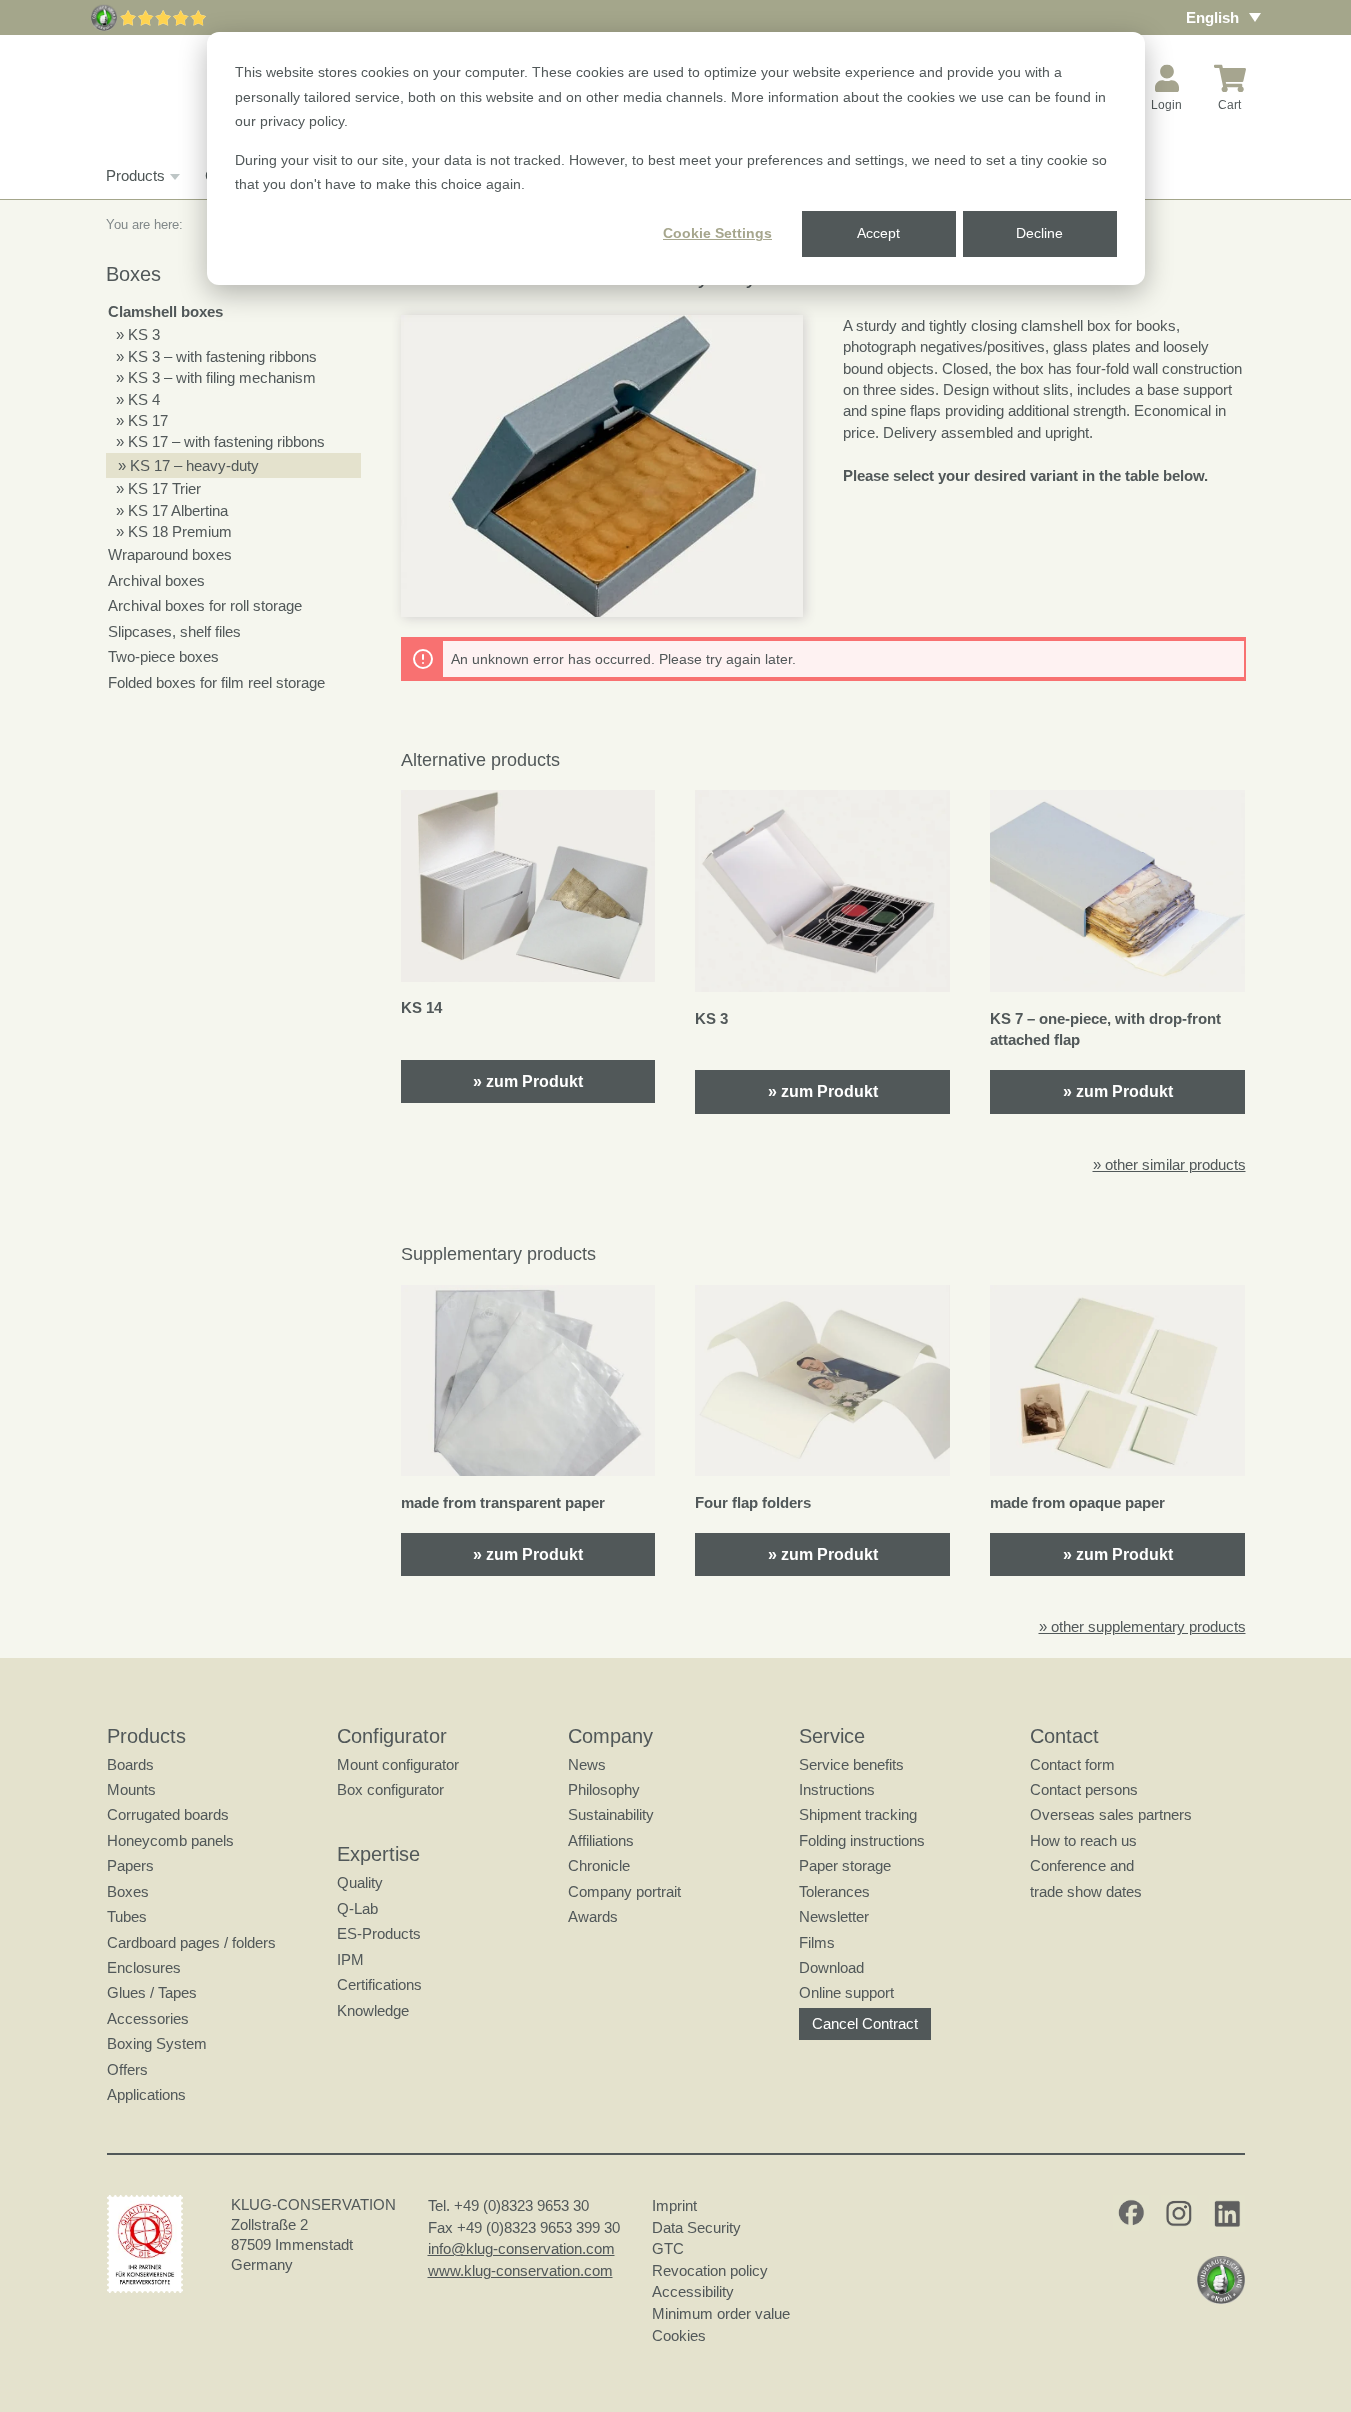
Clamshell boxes (165, 311)
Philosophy (604, 1789)
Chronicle (599, 1865)
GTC (668, 2248)
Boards (130, 1764)
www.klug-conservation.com (520, 2270)
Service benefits (851, 1764)
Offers (127, 2069)
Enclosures (144, 1967)
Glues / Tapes (152, 1992)
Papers (130, 1865)
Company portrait (624, 1891)
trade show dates (1086, 1891)
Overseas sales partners (1111, 1814)
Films (817, 1942)
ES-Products (379, 1933)
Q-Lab (357, 1908)
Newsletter (834, 1916)
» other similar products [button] (1169, 1164)
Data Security (696, 2227)
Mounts (131, 1789)
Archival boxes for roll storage (205, 605)
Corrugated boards (168, 1814)
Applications (146, 2094)
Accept (878, 233)
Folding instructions (862, 1840)
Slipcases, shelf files (174, 631)
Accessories (148, 2018)
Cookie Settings (717, 233)
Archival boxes (156, 580)
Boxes (128, 1891)
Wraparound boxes (170, 554)
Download (831, 1967)
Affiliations (601, 1840)
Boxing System (157, 2043)
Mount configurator (398, 1764)
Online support (846, 1992)
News (587, 1764)
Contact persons (1084, 1789)
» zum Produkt (528, 1081)
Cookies (679, 2335)
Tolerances (834, 1891)
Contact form (1072, 1764)
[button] (602, 466)
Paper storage (845, 1865)
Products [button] (135, 175)
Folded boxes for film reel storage (216, 682)
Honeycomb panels (170, 1840)
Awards (593, 1916)
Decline (1039, 233)
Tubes (127, 1916)
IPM (350, 1959)
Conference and (1082, 1865)
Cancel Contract (865, 2023)
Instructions (837, 1789)
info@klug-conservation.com (521, 2248)
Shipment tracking (858, 1814)
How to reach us (1083, 1840)
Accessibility (693, 2291)
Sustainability (611, 1814)
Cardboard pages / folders (191, 1942)
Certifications (379, 1984)
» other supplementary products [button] (1142, 1626)
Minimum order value (725, 2313)
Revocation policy (710, 2270)
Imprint (674, 2205)
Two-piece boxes (163, 656)
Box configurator (390, 1789)
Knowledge (373, 2010)
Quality (360, 1882)
